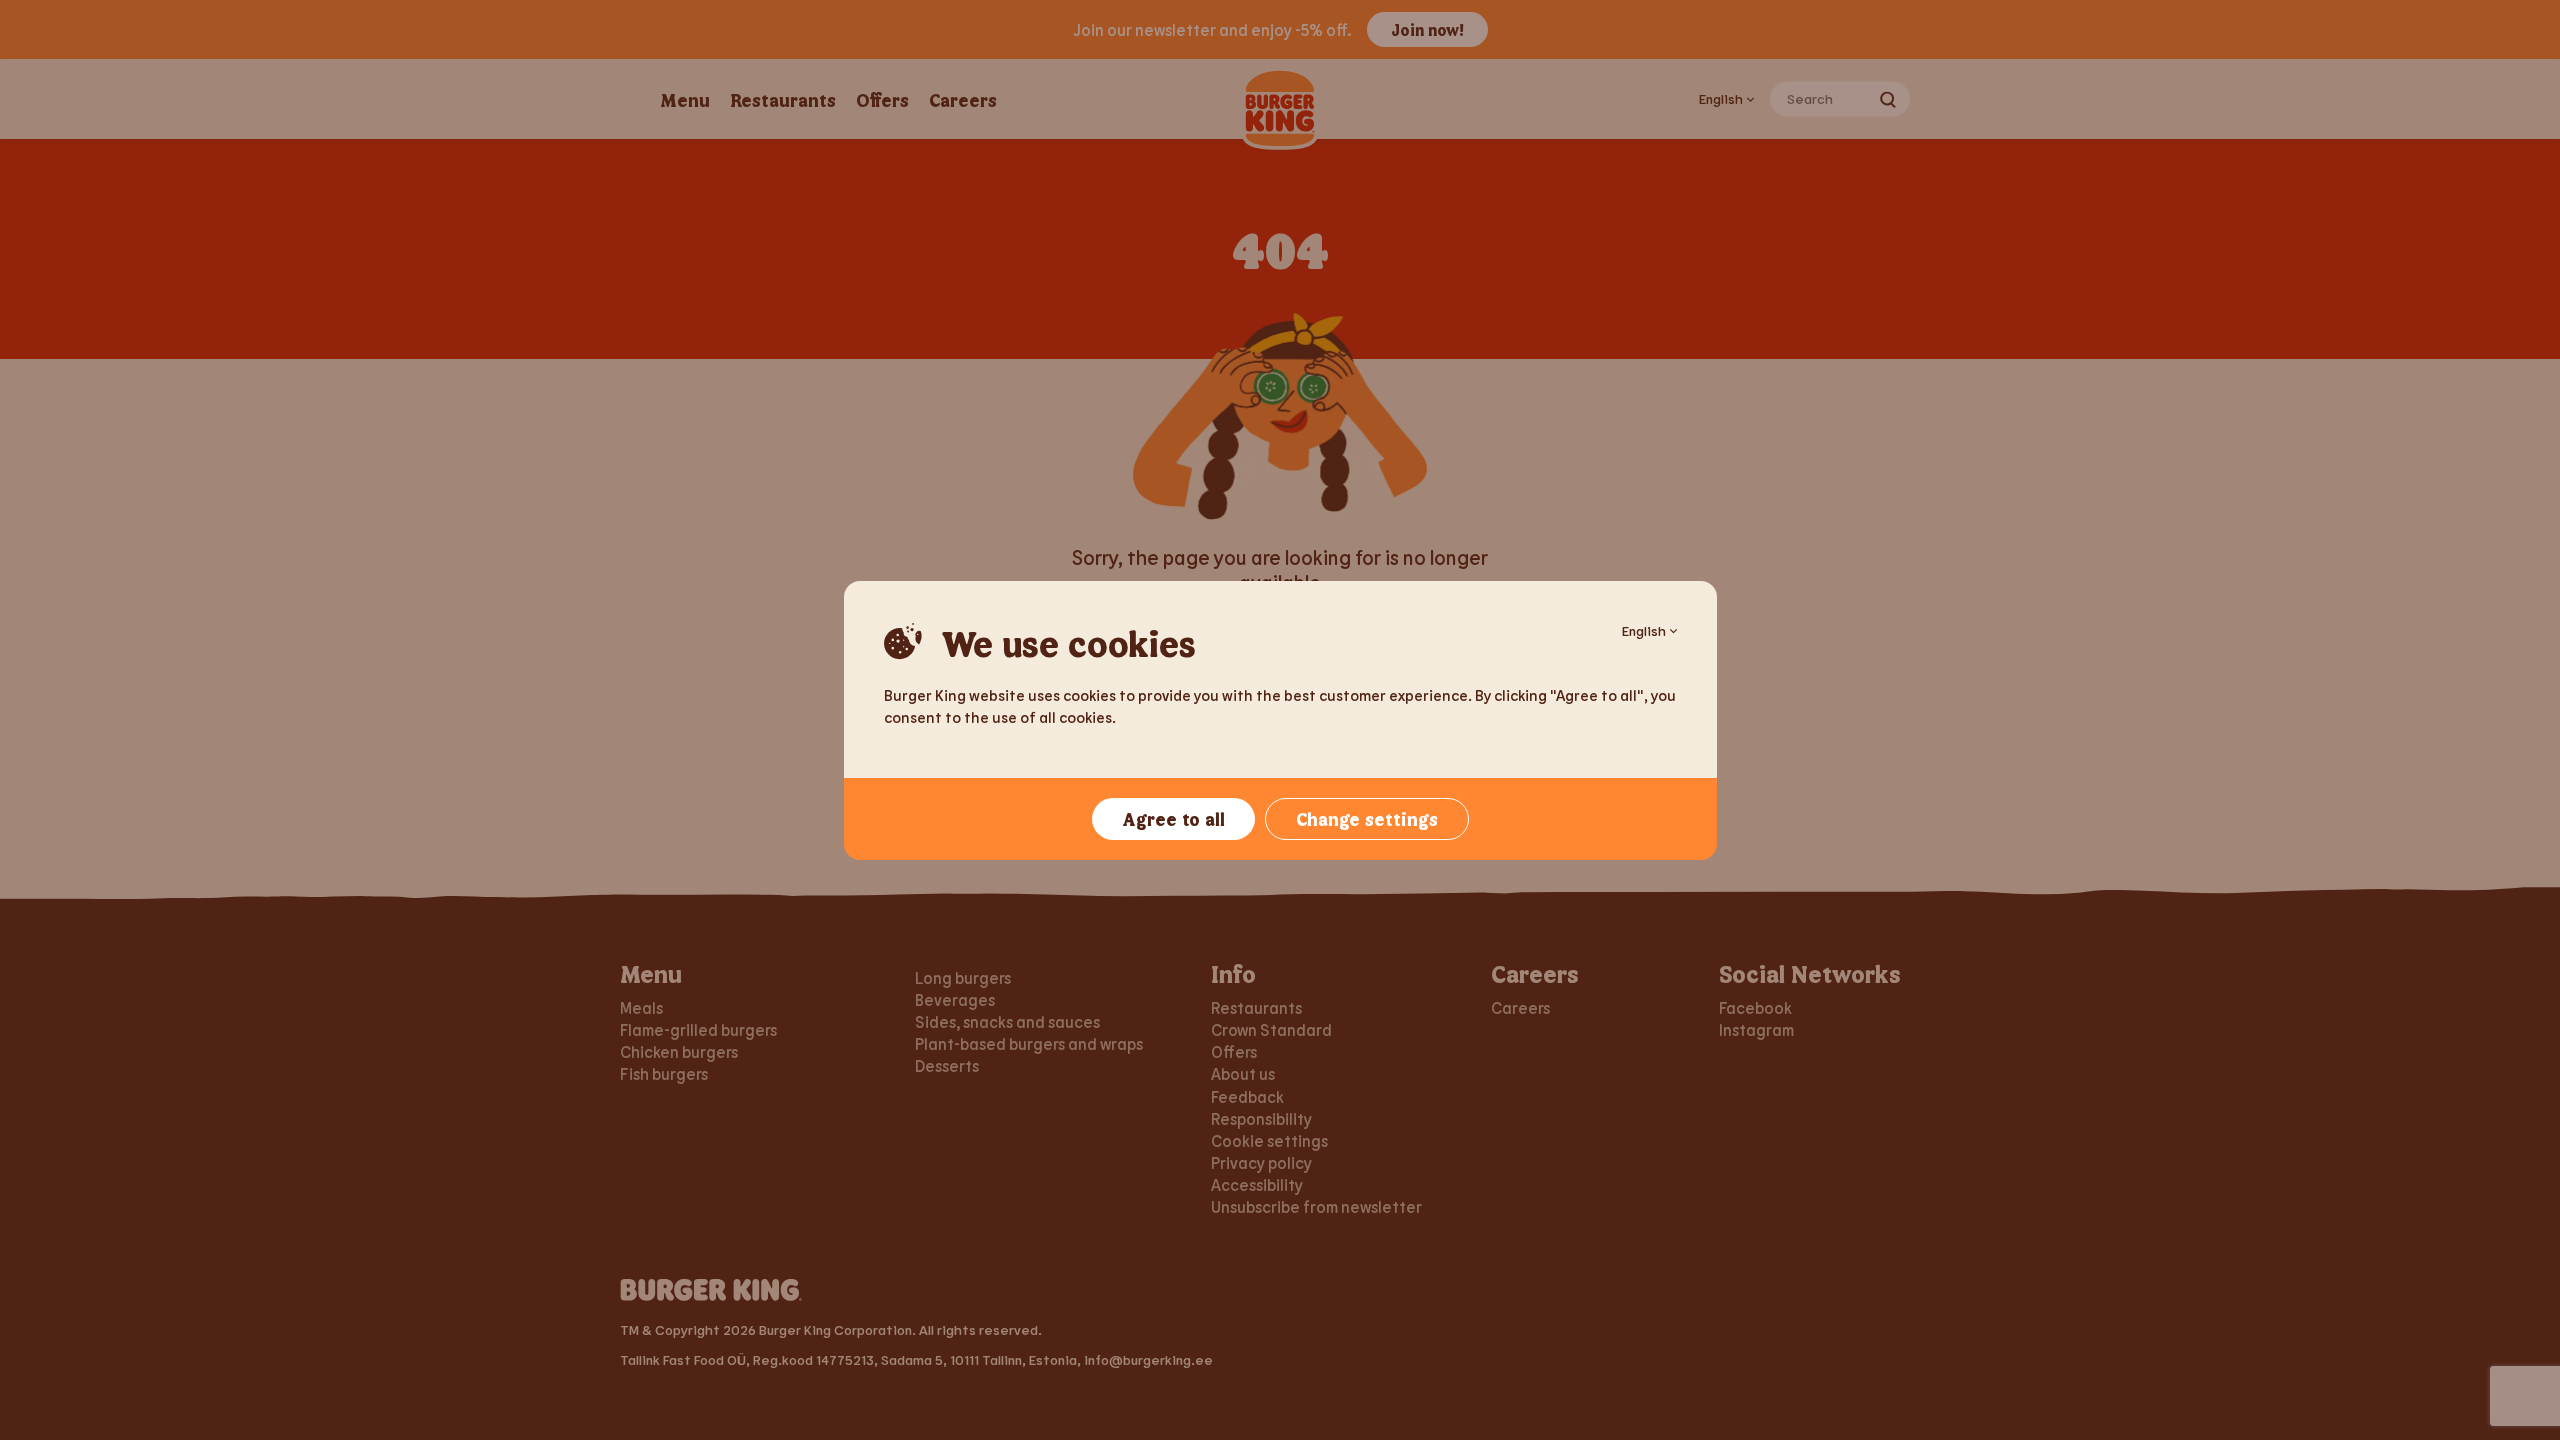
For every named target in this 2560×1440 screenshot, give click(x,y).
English (1644, 630)
